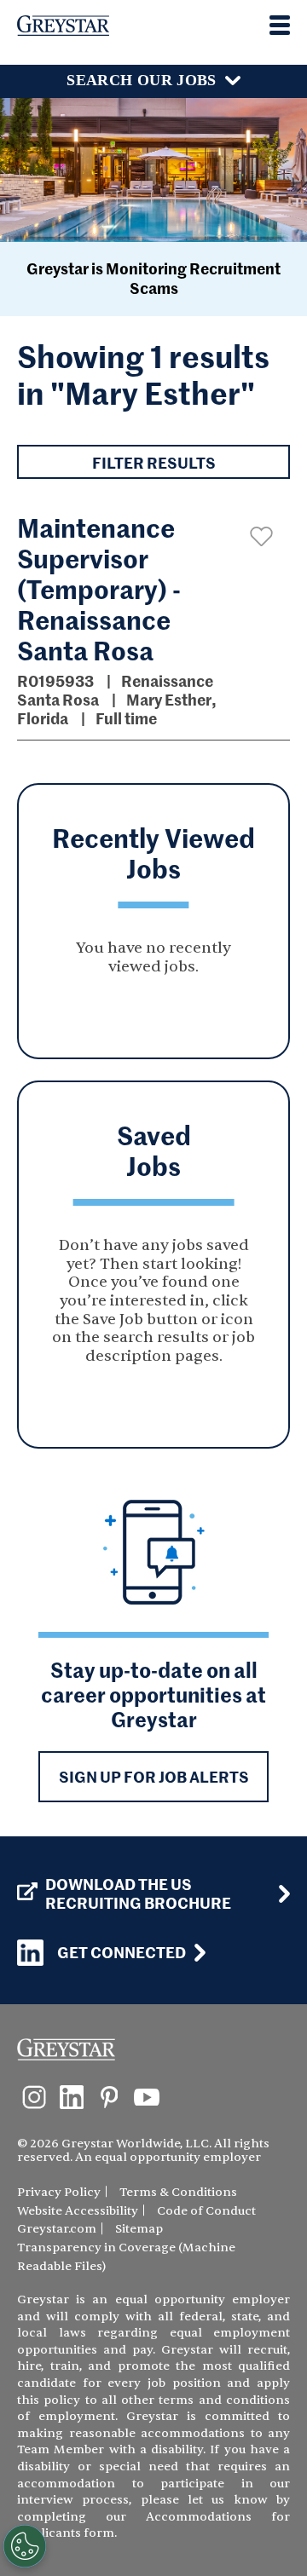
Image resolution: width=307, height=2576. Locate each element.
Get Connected (122, 1952)
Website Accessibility (78, 2211)
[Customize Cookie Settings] (25, 2546)
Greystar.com (57, 2229)
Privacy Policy (59, 2192)
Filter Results (154, 462)
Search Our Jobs (141, 80)
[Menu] (280, 25)
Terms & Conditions (178, 2192)
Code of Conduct (206, 2211)
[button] (261, 536)
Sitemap (139, 2229)
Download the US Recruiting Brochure (138, 1893)
